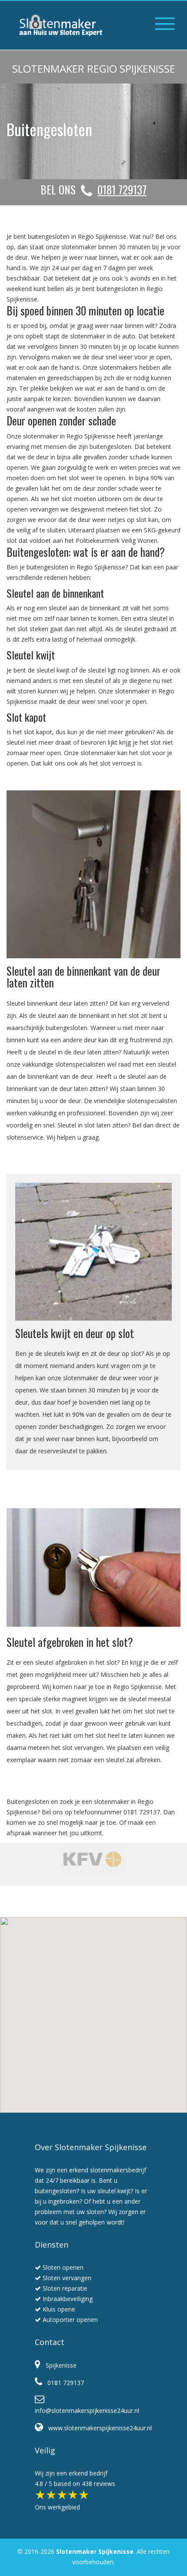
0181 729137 (63, 2383)
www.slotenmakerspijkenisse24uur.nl (97, 2428)
